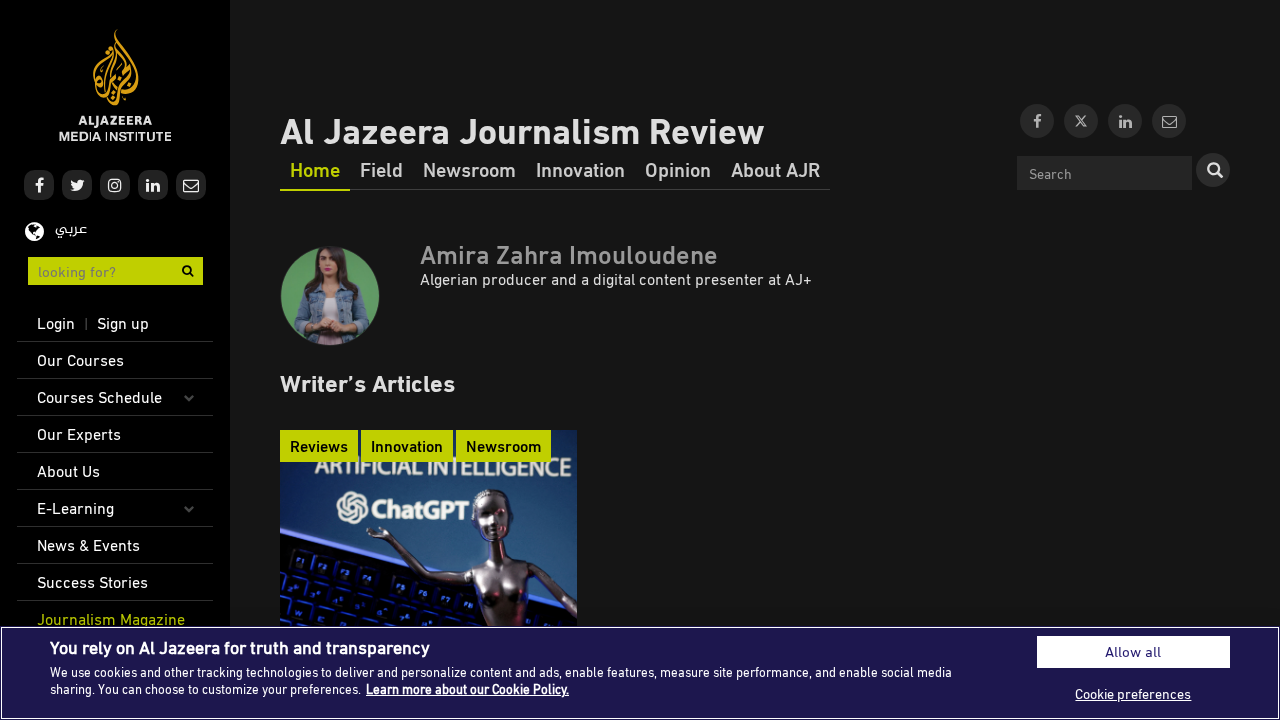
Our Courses (80, 360)
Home (315, 169)
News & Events (88, 545)
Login (56, 323)
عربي (71, 229)
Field (381, 169)
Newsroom (469, 169)
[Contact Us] (1169, 121)
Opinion (678, 169)
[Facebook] (1037, 121)
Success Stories (92, 582)
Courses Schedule (99, 397)
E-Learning (75, 508)
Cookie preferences (1133, 693)
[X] (1081, 121)
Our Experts (79, 434)
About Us (68, 471)
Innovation (580, 169)
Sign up (123, 323)
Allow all (1133, 651)
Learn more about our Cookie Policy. (467, 689)
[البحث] (1213, 170)
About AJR (775, 169)
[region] (640, 673)
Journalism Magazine (111, 619)
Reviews (319, 446)
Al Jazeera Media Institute (115, 85)
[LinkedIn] (1125, 121)
